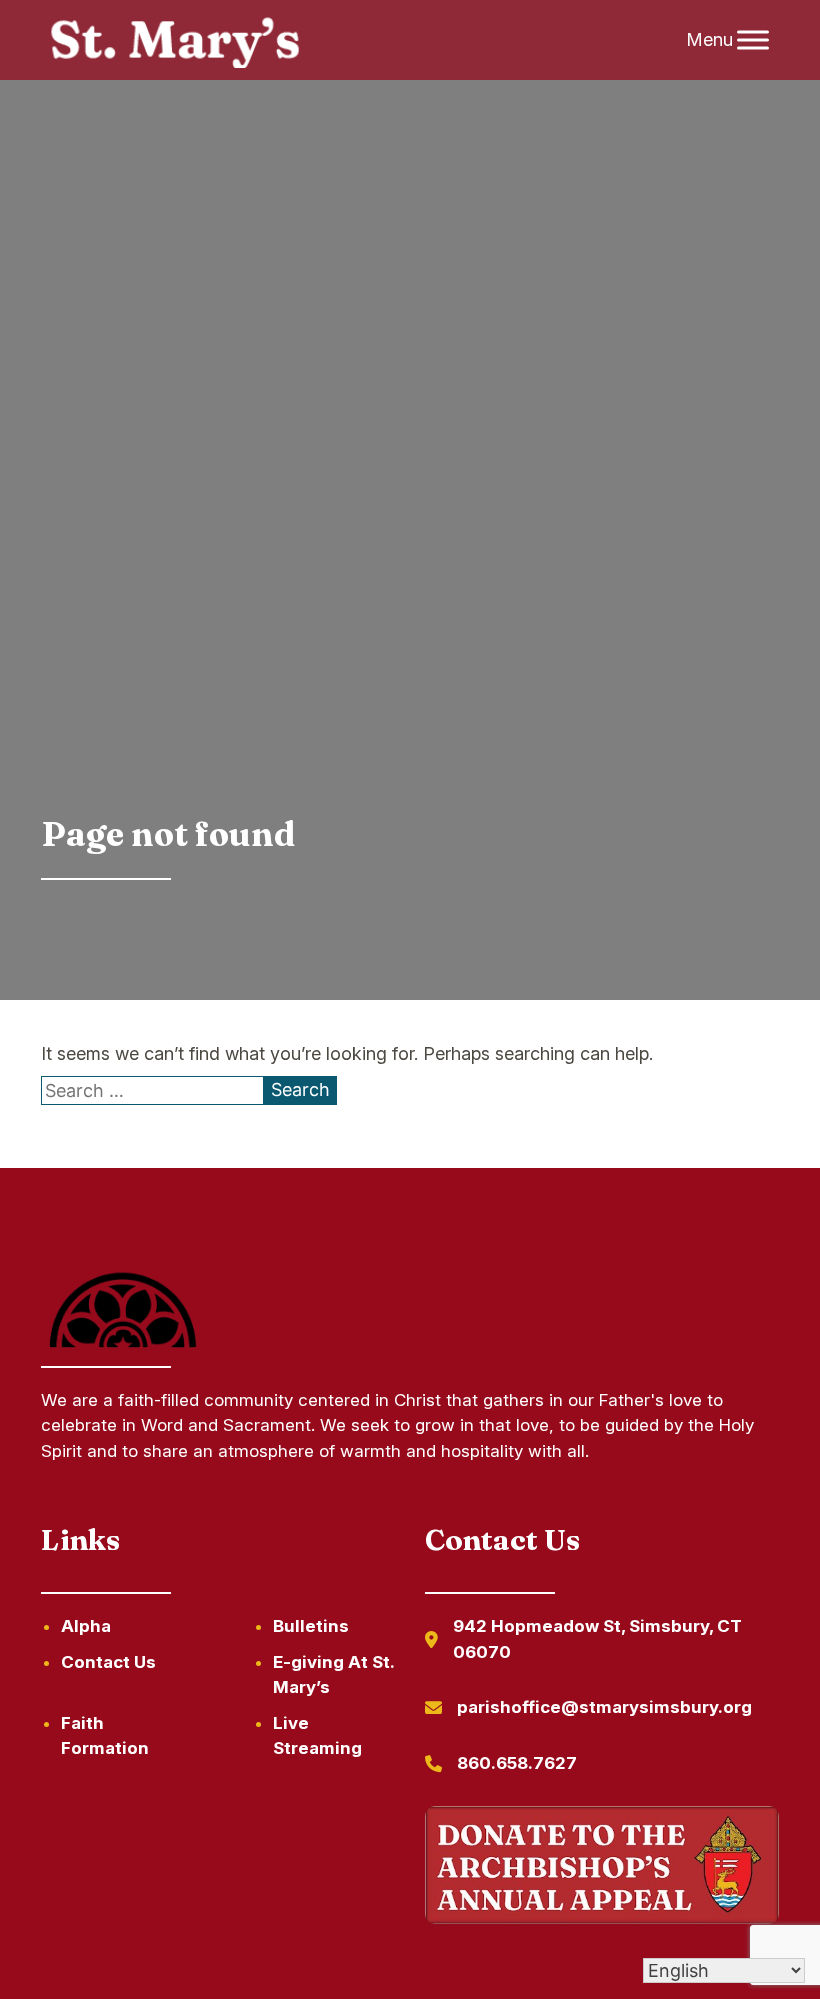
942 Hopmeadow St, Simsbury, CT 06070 (597, 1639)
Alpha (86, 1626)
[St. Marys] (174, 40)
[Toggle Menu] (753, 40)
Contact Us (108, 1662)
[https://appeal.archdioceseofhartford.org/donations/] (602, 1868)
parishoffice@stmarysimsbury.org (604, 1707)
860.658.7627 (517, 1763)
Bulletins (311, 1626)
